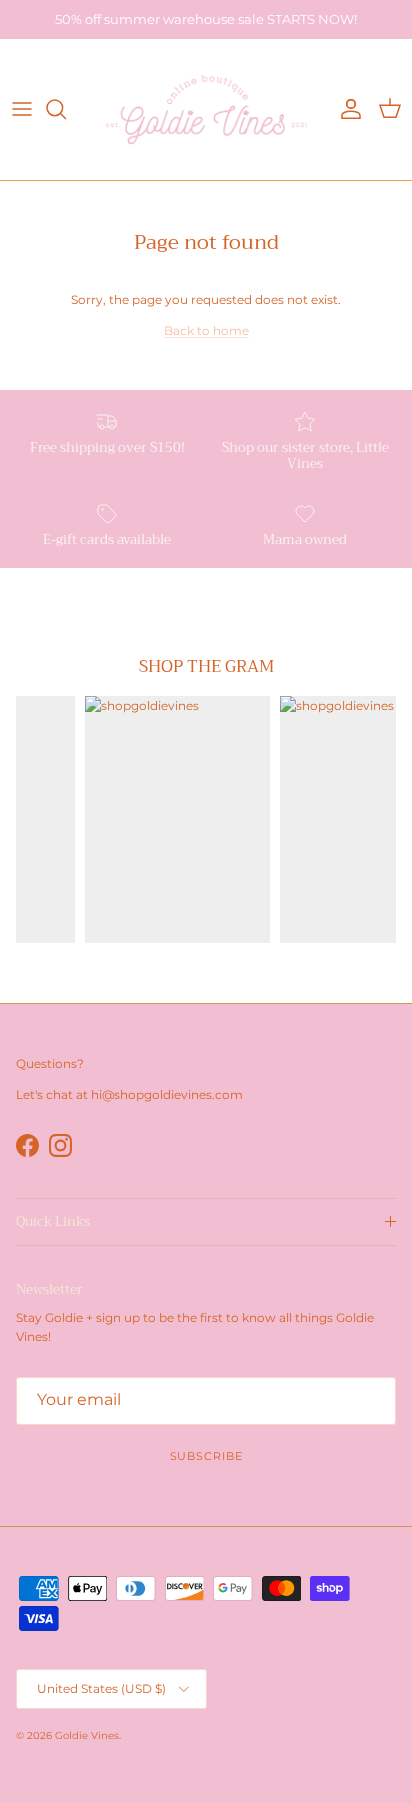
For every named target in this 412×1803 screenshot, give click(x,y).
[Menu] (22, 109)
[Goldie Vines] (206, 109)
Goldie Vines (87, 1735)
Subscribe (206, 1456)
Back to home (206, 330)
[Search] (66, 109)
